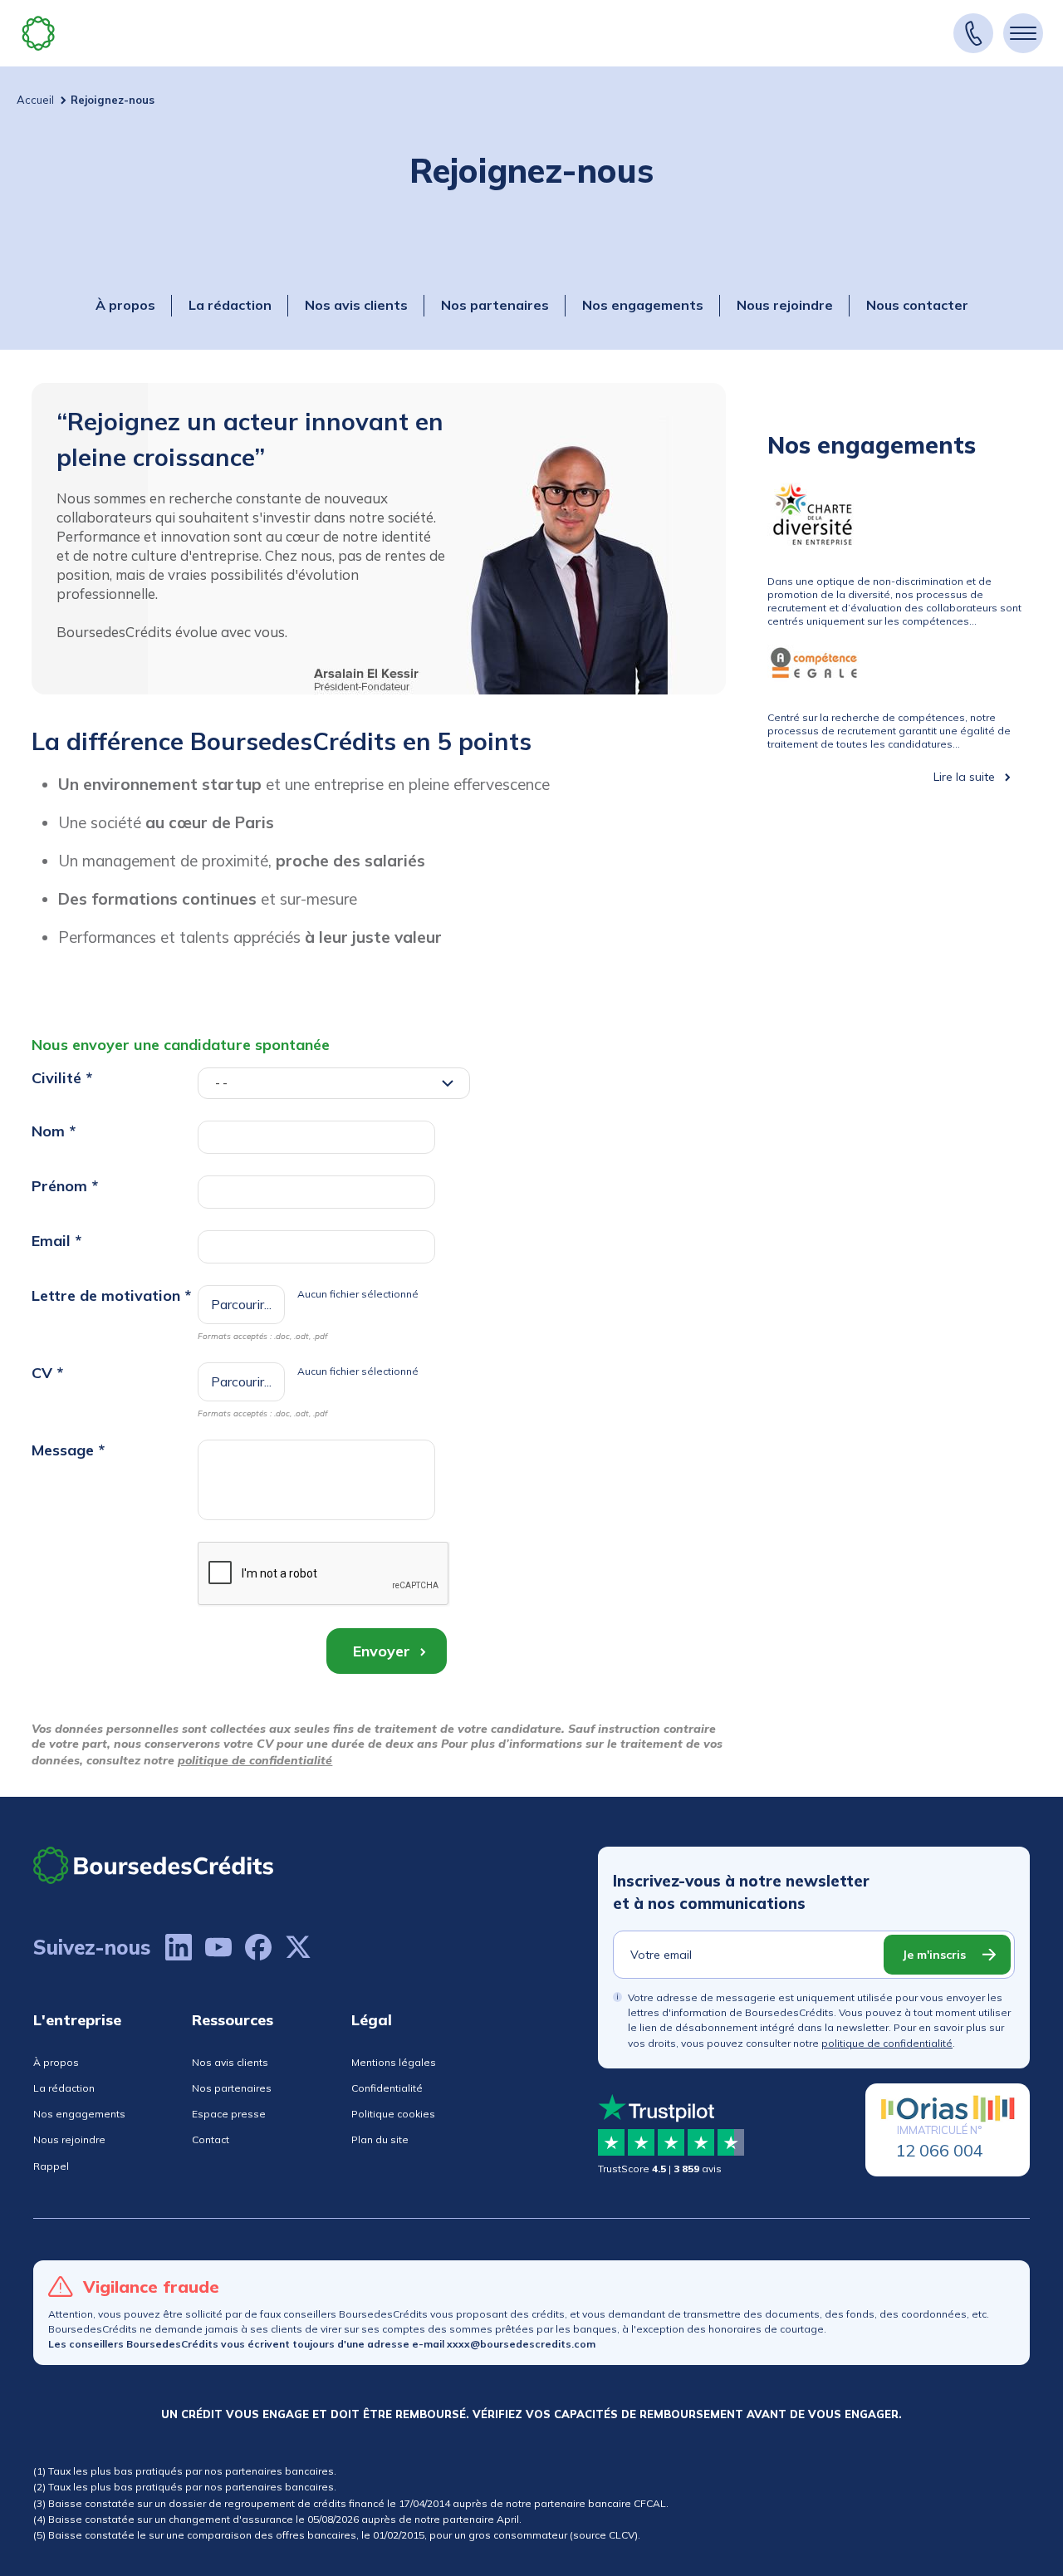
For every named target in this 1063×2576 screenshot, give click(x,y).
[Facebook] (258, 1947)
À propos (125, 305)
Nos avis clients (356, 305)
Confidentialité (387, 2088)
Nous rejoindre (785, 305)
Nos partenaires (495, 305)
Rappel (51, 2166)
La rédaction (230, 305)
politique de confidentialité (255, 1760)
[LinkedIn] (179, 1947)
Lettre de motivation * (111, 1295)
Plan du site (380, 2139)
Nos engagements (643, 305)
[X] (298, 1947)
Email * (56, 1241)
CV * (47, 1373)
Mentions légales (394, 2062)
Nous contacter (917, 305)
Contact (211, 2139)
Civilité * (62, 1078)
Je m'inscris (934, 1955)
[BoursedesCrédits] (154, 1865)
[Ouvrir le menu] (1023, 33)
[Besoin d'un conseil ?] (973, 33)
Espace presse (229, 2114)
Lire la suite (964, 777)
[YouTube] (218, 1947)
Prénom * (65, 1186)
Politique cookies (393, 2114)
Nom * (54, 1131)
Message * (68, 1450)
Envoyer (382, 1651)
